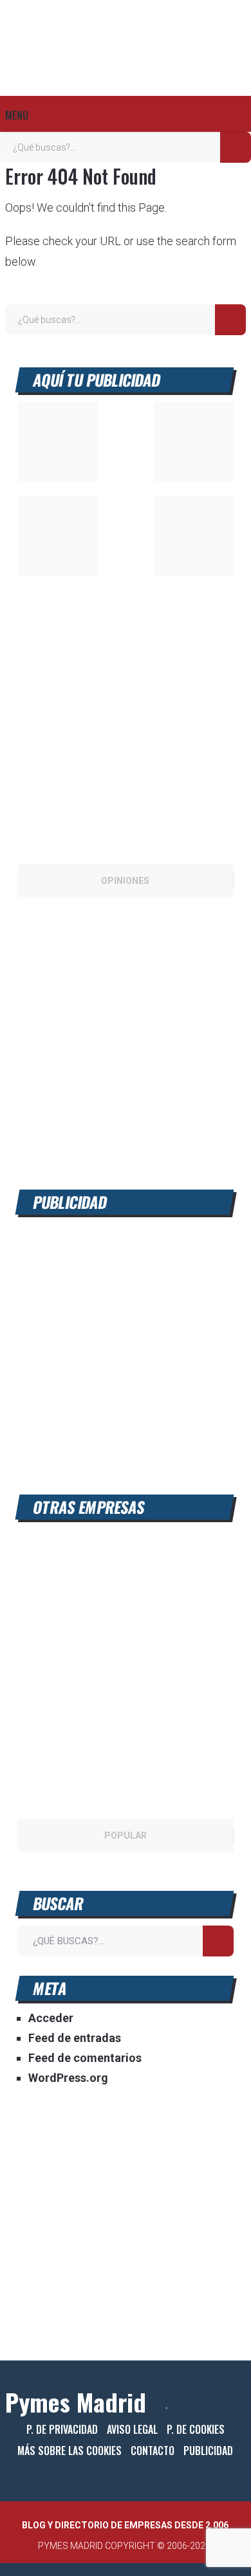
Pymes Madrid (76, 2402)
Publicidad (208, 2451)
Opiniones (125, 881)
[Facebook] (189, 2408)
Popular (126, 1835)
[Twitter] (210, 2408)
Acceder (51, 2018)
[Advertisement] (126, 1350)
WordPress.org (68, 2078)
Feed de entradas (75, 2038)
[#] (58, 572)
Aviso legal (132, 2429)
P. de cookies (196, 2429)
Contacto (153, 2451)
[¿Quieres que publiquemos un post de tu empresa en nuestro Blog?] (126, 1149)
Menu (17, 115)
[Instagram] (241, 2408)
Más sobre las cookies (70, 2451)
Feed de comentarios (85, 2058)
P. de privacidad (62, 2429)
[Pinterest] (232, 2408)
